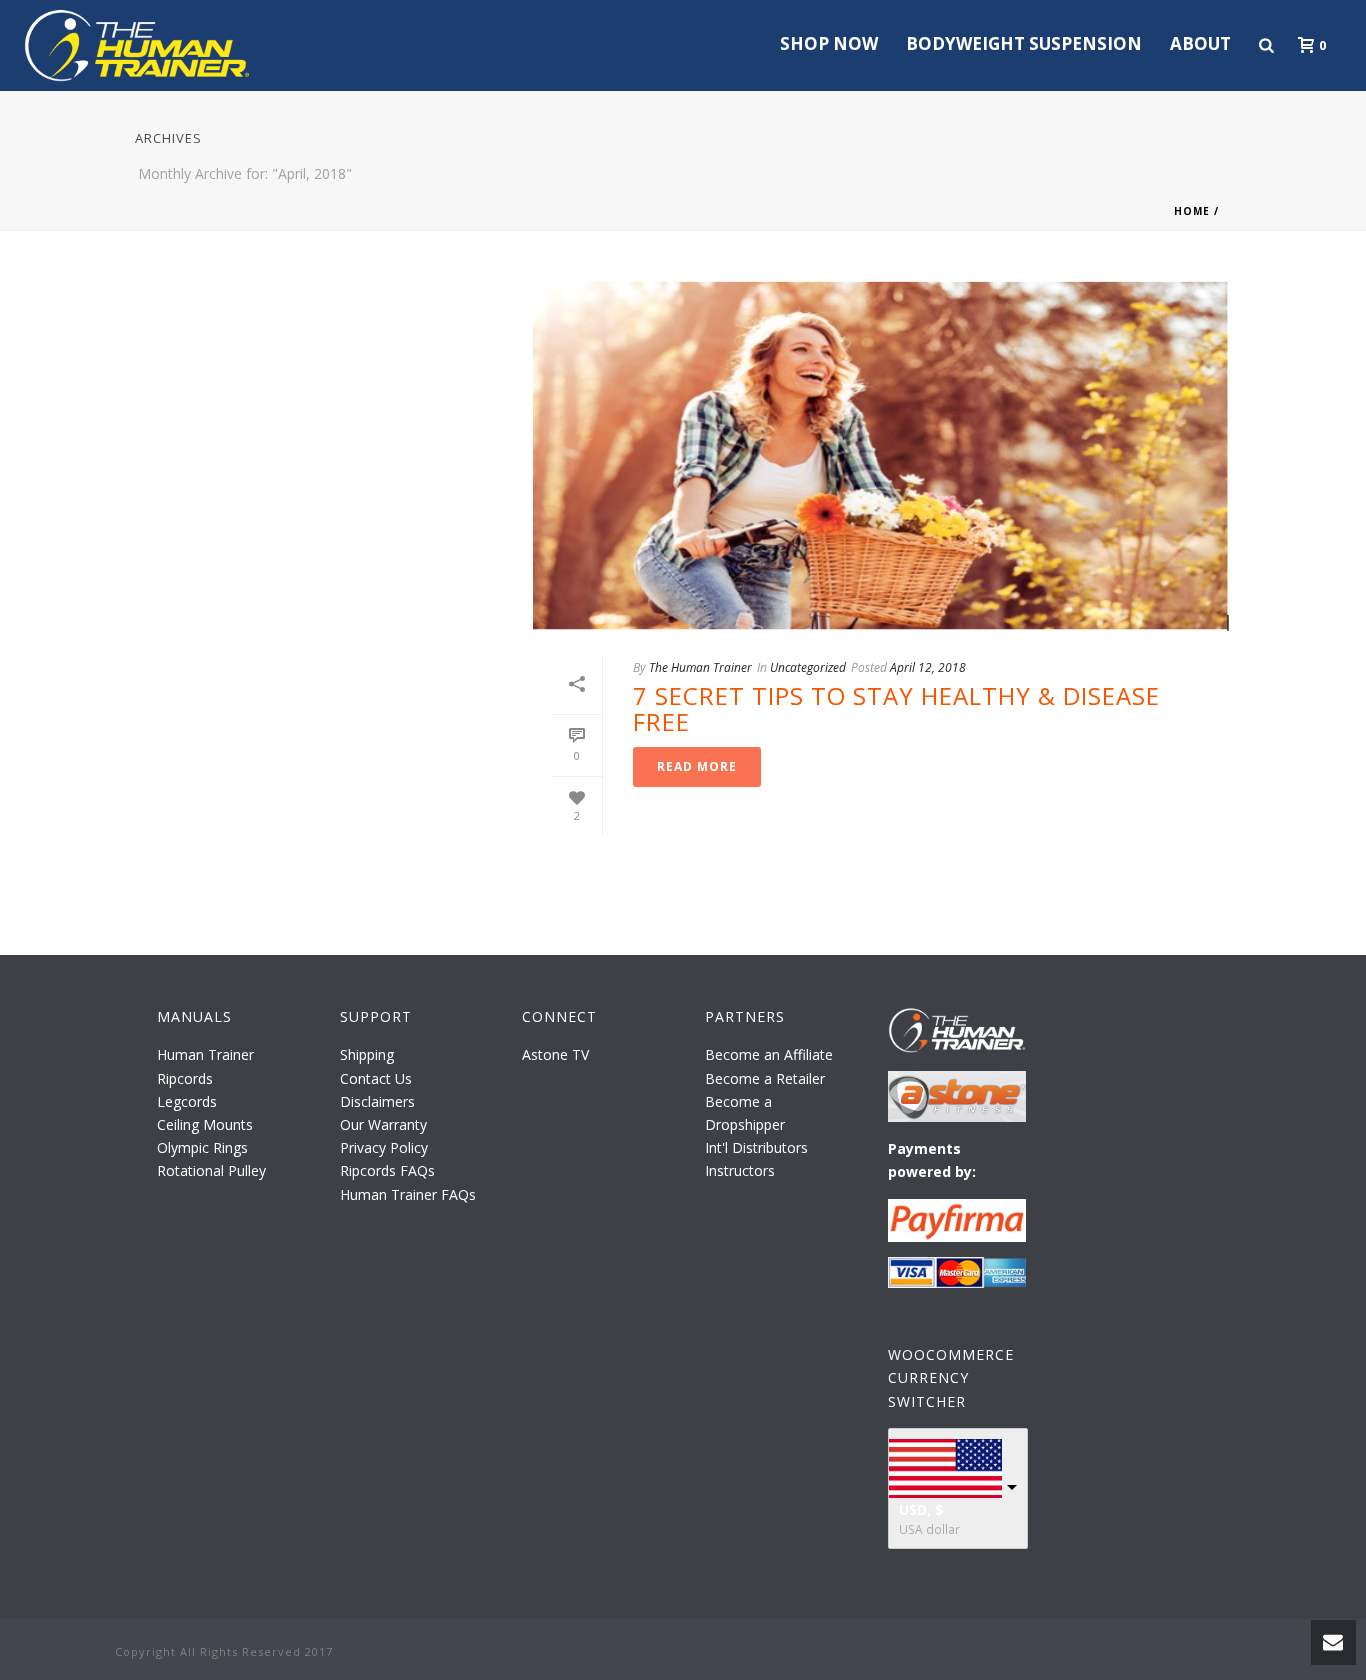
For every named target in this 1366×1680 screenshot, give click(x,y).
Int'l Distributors (756, 1147)
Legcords (187, 1101)
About (1200, 43)
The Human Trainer (700, 667)
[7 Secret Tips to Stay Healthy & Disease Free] (882, 456)
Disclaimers (377, 1101)
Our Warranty (383, 1124)
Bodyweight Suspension (1024, 43)
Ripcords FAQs (387, 1170)
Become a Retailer (765, 1078)
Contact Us (376, 1078)
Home (1192, 211)
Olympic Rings (202, 1147)
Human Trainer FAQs (408, 1194)
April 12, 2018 (928, 667)
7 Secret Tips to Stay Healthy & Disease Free (896, 708)
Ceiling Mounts (205, 1124)
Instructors (740, 1170)
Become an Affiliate (769, 1054)
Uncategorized (808, 667)
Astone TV (555, 1054)
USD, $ (921, 1509)
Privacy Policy (384, 1147)
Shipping (367, 1054)
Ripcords (185, 1078)
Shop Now (829, 43)
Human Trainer (205, 1054)
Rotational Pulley (211, 1170)
